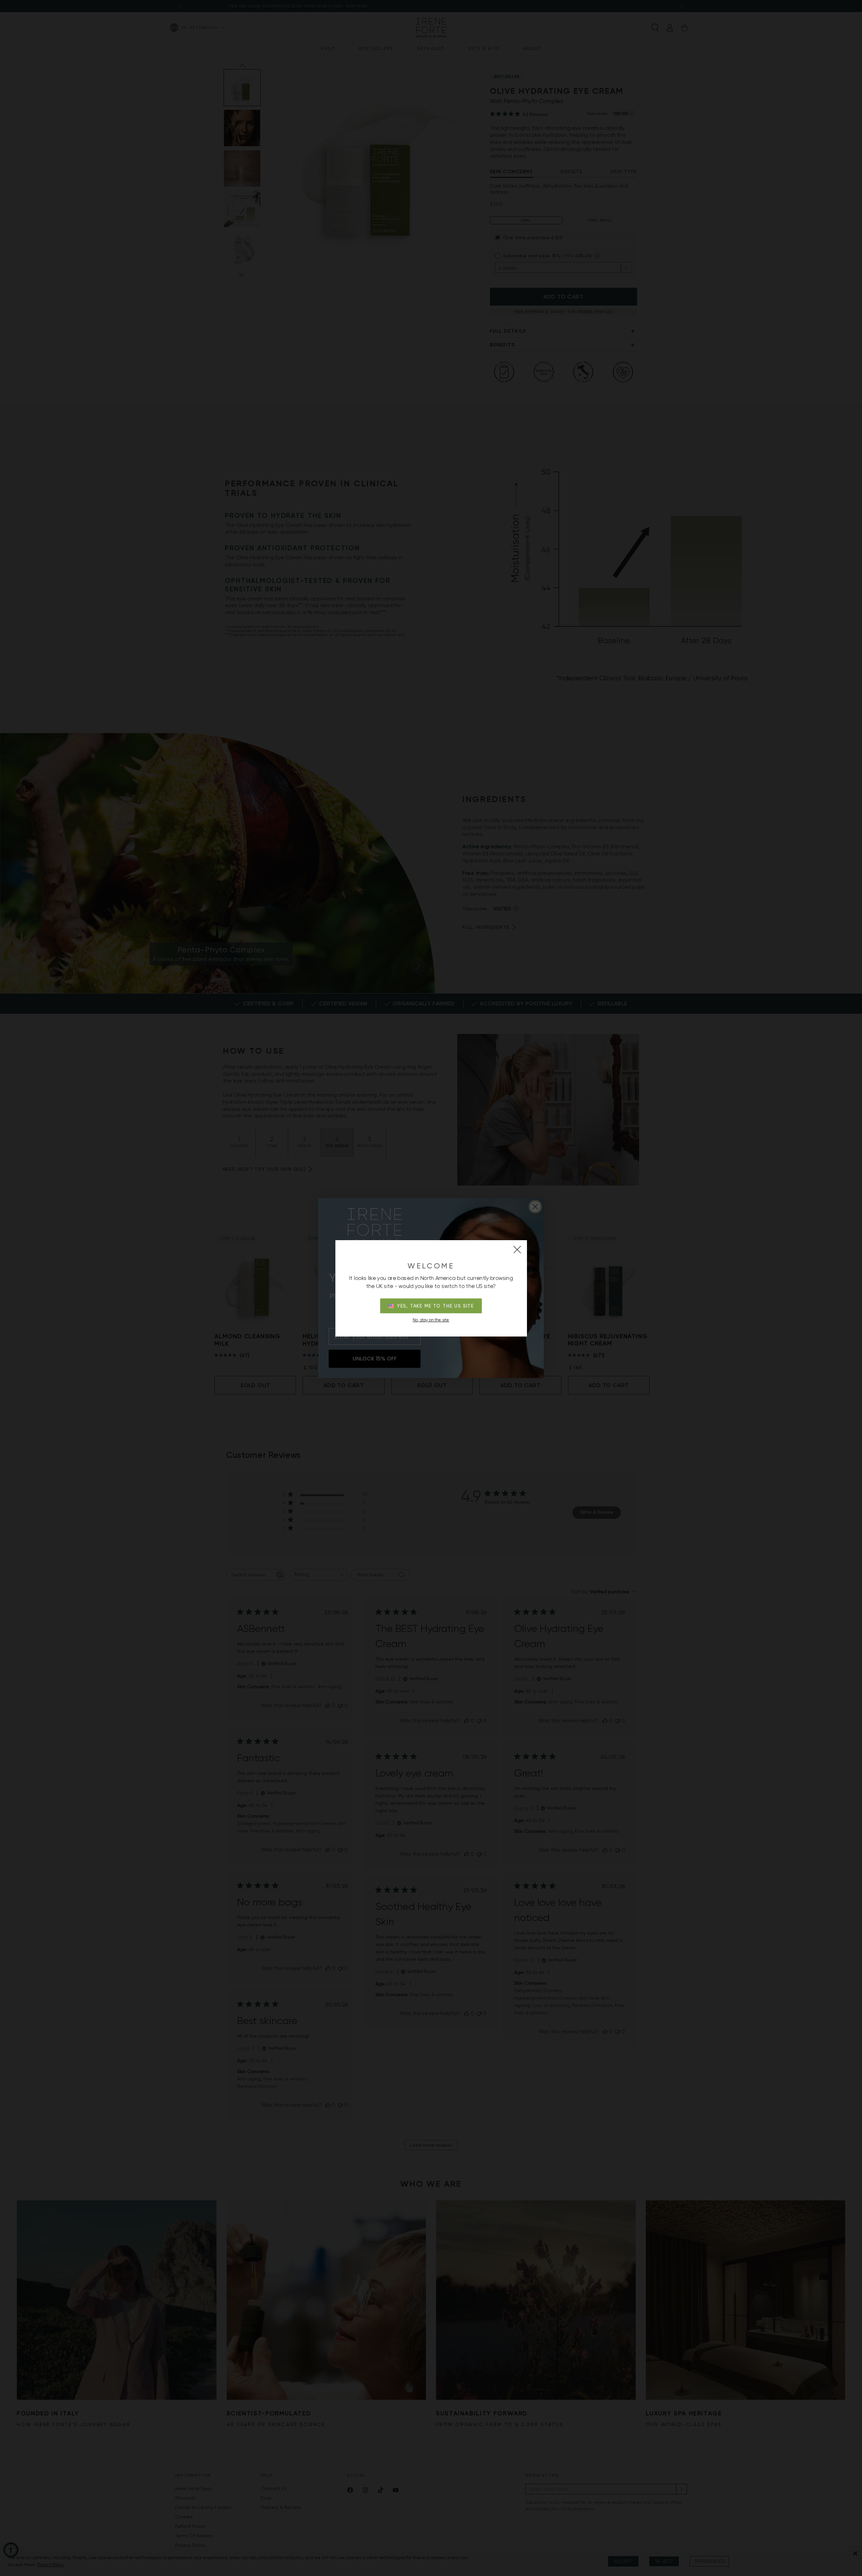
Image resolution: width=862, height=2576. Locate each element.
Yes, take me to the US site (436, 1306)
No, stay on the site (431, 1320)
